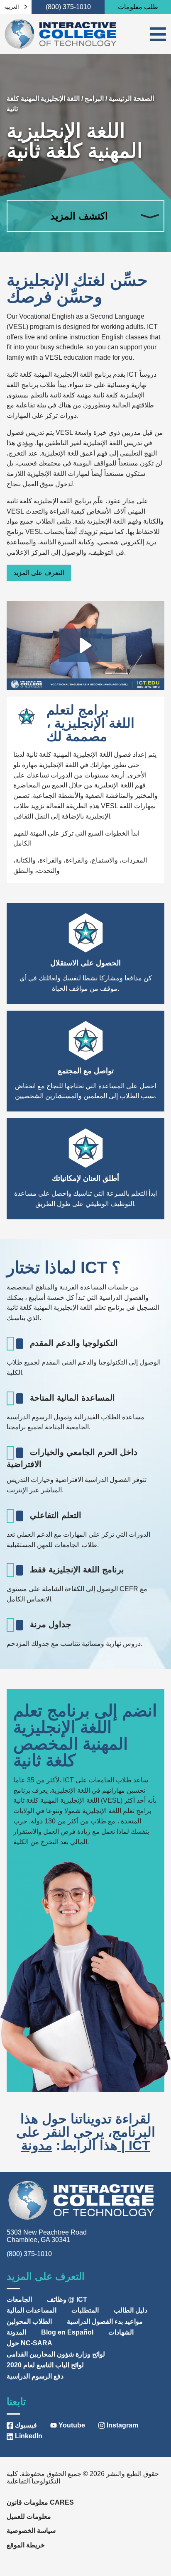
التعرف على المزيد (39, 573)
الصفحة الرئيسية (131, 99)
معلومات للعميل (29, 2516)
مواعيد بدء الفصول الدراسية (105, 2321)
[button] (86, 645)
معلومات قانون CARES (40, 2502)
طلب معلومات (138, 7)
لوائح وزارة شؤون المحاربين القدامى (56, 2354)
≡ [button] (158, 34)
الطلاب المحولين (29, 2321)
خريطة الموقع (26, 2545)
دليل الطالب (131, 2310)
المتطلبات (85, 2310)
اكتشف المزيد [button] (79, 216)
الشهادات (121, 2332)
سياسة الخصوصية (31, 2531)
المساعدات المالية (32, 2310)
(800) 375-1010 (68, 7)
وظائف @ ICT (67, 2299)
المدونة (16, 2332)
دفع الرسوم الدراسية (35, 2376)
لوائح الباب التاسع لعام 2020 (45, 2365)
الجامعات (19, 2299)
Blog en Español (67, 2332)
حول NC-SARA (29, 2343)
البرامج (94, 99)
